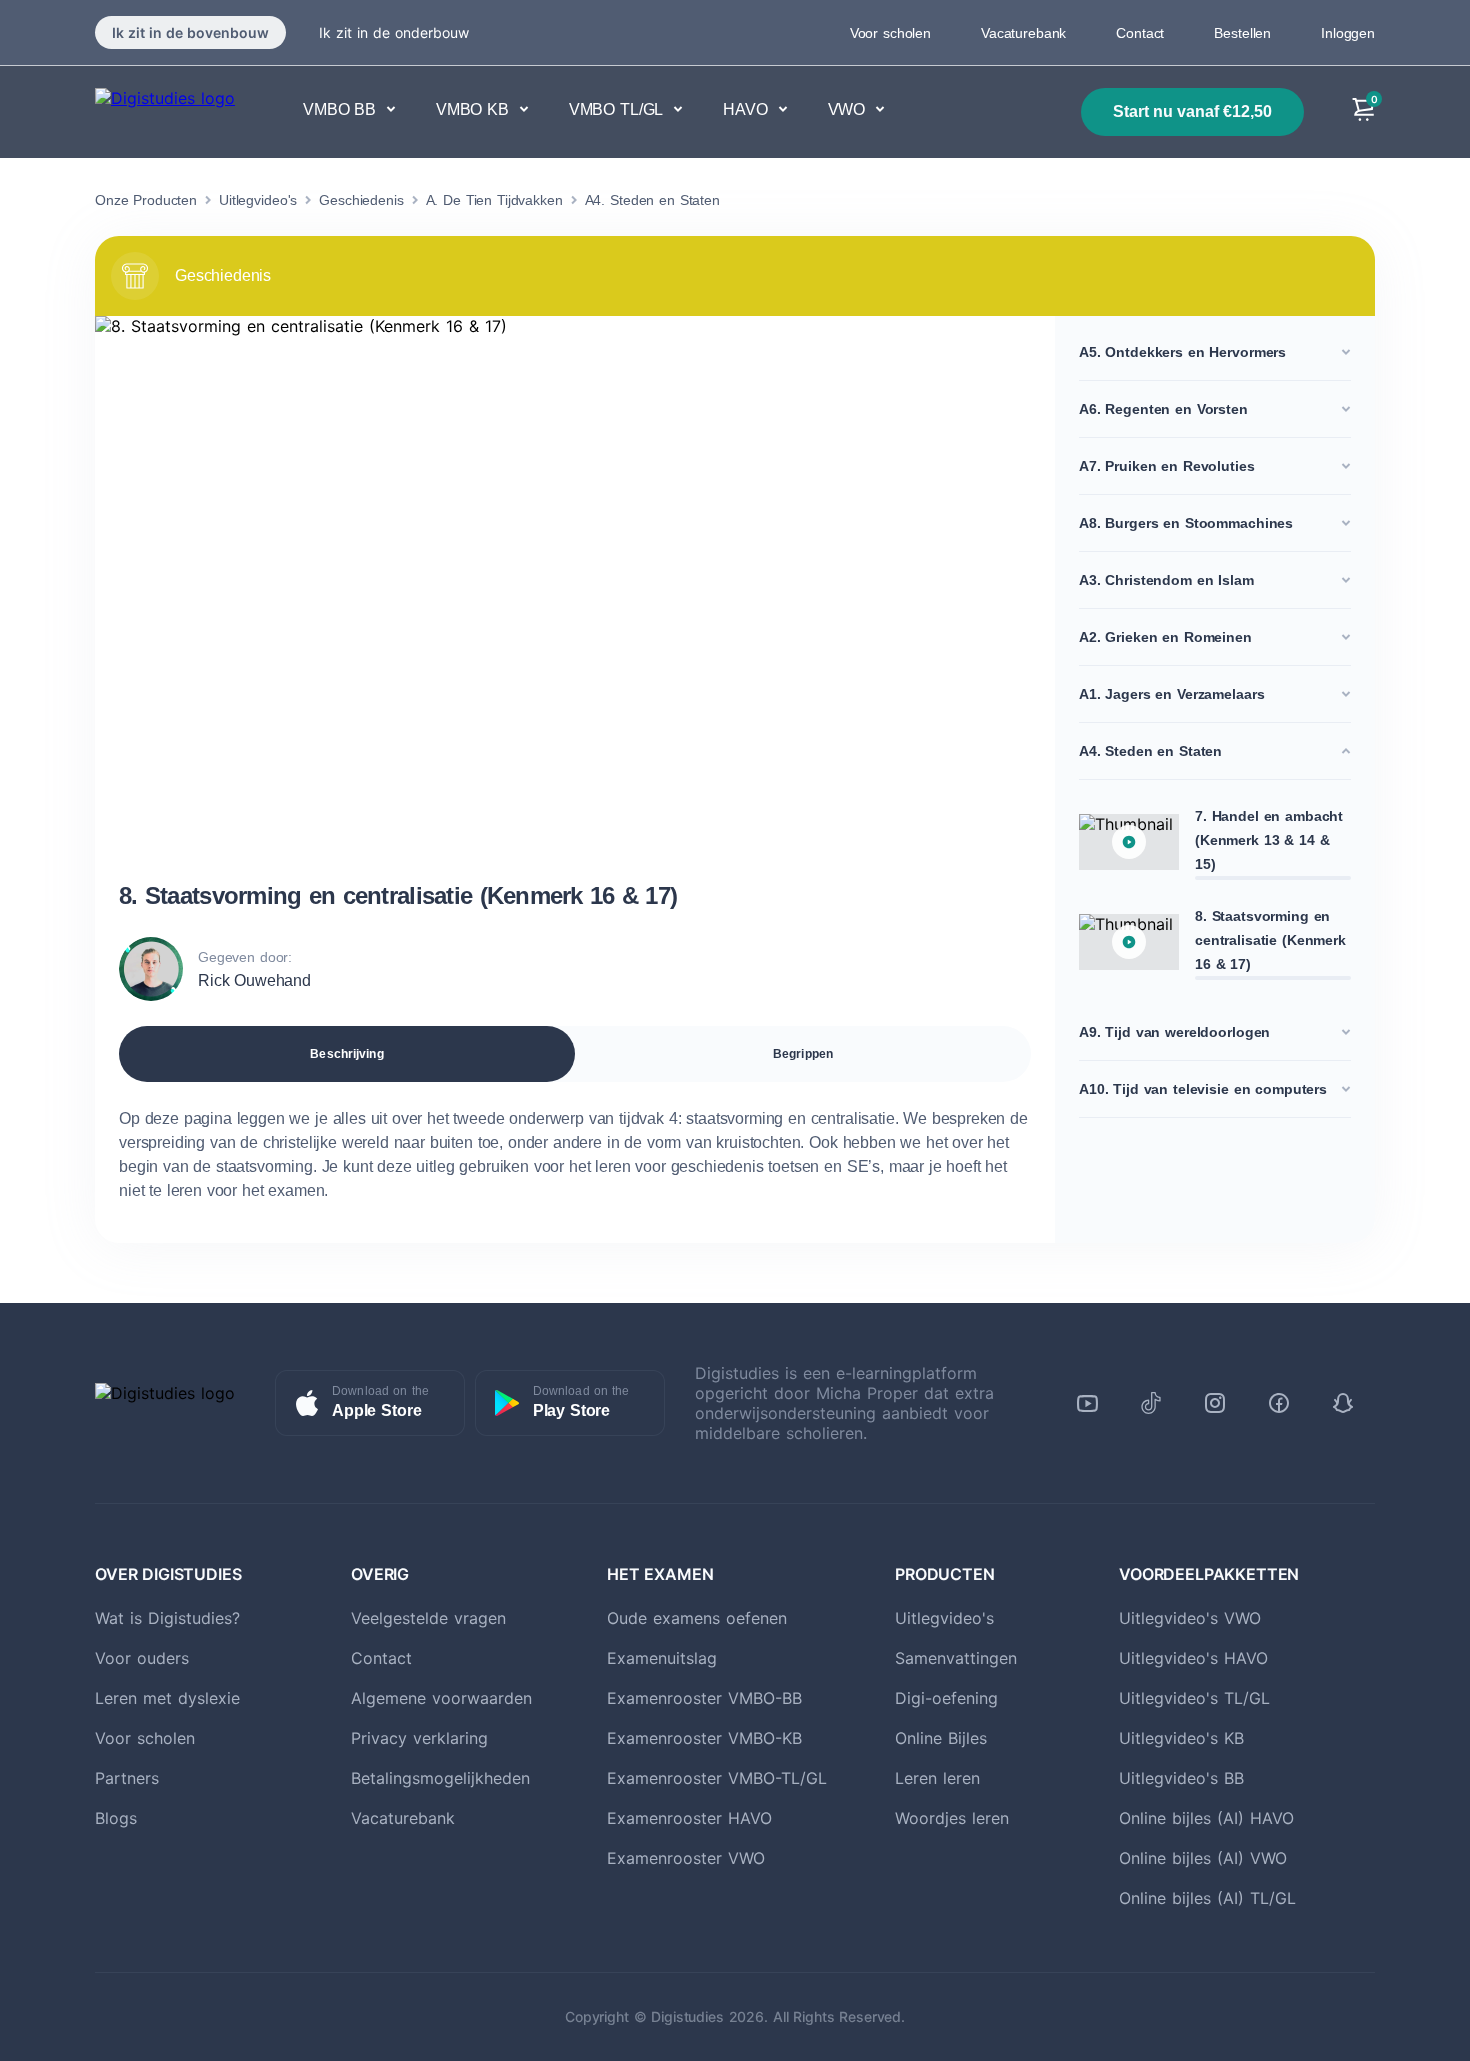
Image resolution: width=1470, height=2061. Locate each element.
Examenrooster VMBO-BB (704, 1698)
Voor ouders (142, 1658)
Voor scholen (890, 33)
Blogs (116, 1818)
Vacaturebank (1023, 33)
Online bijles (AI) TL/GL (1207, 1898)
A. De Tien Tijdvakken (494, 200)
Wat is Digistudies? (167, 1618)
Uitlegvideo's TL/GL (1194, 1698)
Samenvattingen (956, 1658)
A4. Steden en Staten (652, 200)
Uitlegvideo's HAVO (1193, 1658)
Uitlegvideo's (258, 200)
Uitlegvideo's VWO (1190, 1618)
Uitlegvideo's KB (1181, 1738)
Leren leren (937, 1778)
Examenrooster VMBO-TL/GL (717, 1778)
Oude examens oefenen (697, 1618)
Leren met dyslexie (167, 1698)
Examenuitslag (662, 1658)
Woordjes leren (952, 1818)
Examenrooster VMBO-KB (704, 1738)
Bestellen (1242, 33)
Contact (1140, 33)
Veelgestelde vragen (428, 1618)
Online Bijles (941, 1738)
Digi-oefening (946, 1698)
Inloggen (1348, 33)
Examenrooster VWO (686, 1858)
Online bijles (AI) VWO (1203, 1858)
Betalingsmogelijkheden (440, 1778)
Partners (127, 1778)
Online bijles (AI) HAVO (1206, 1818)
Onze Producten (146, 200)
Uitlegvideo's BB (1181, 1778)
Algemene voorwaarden (441, 1698)
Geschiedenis (361, 200)
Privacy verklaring (419, 1738)
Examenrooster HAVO (689, 1818)
